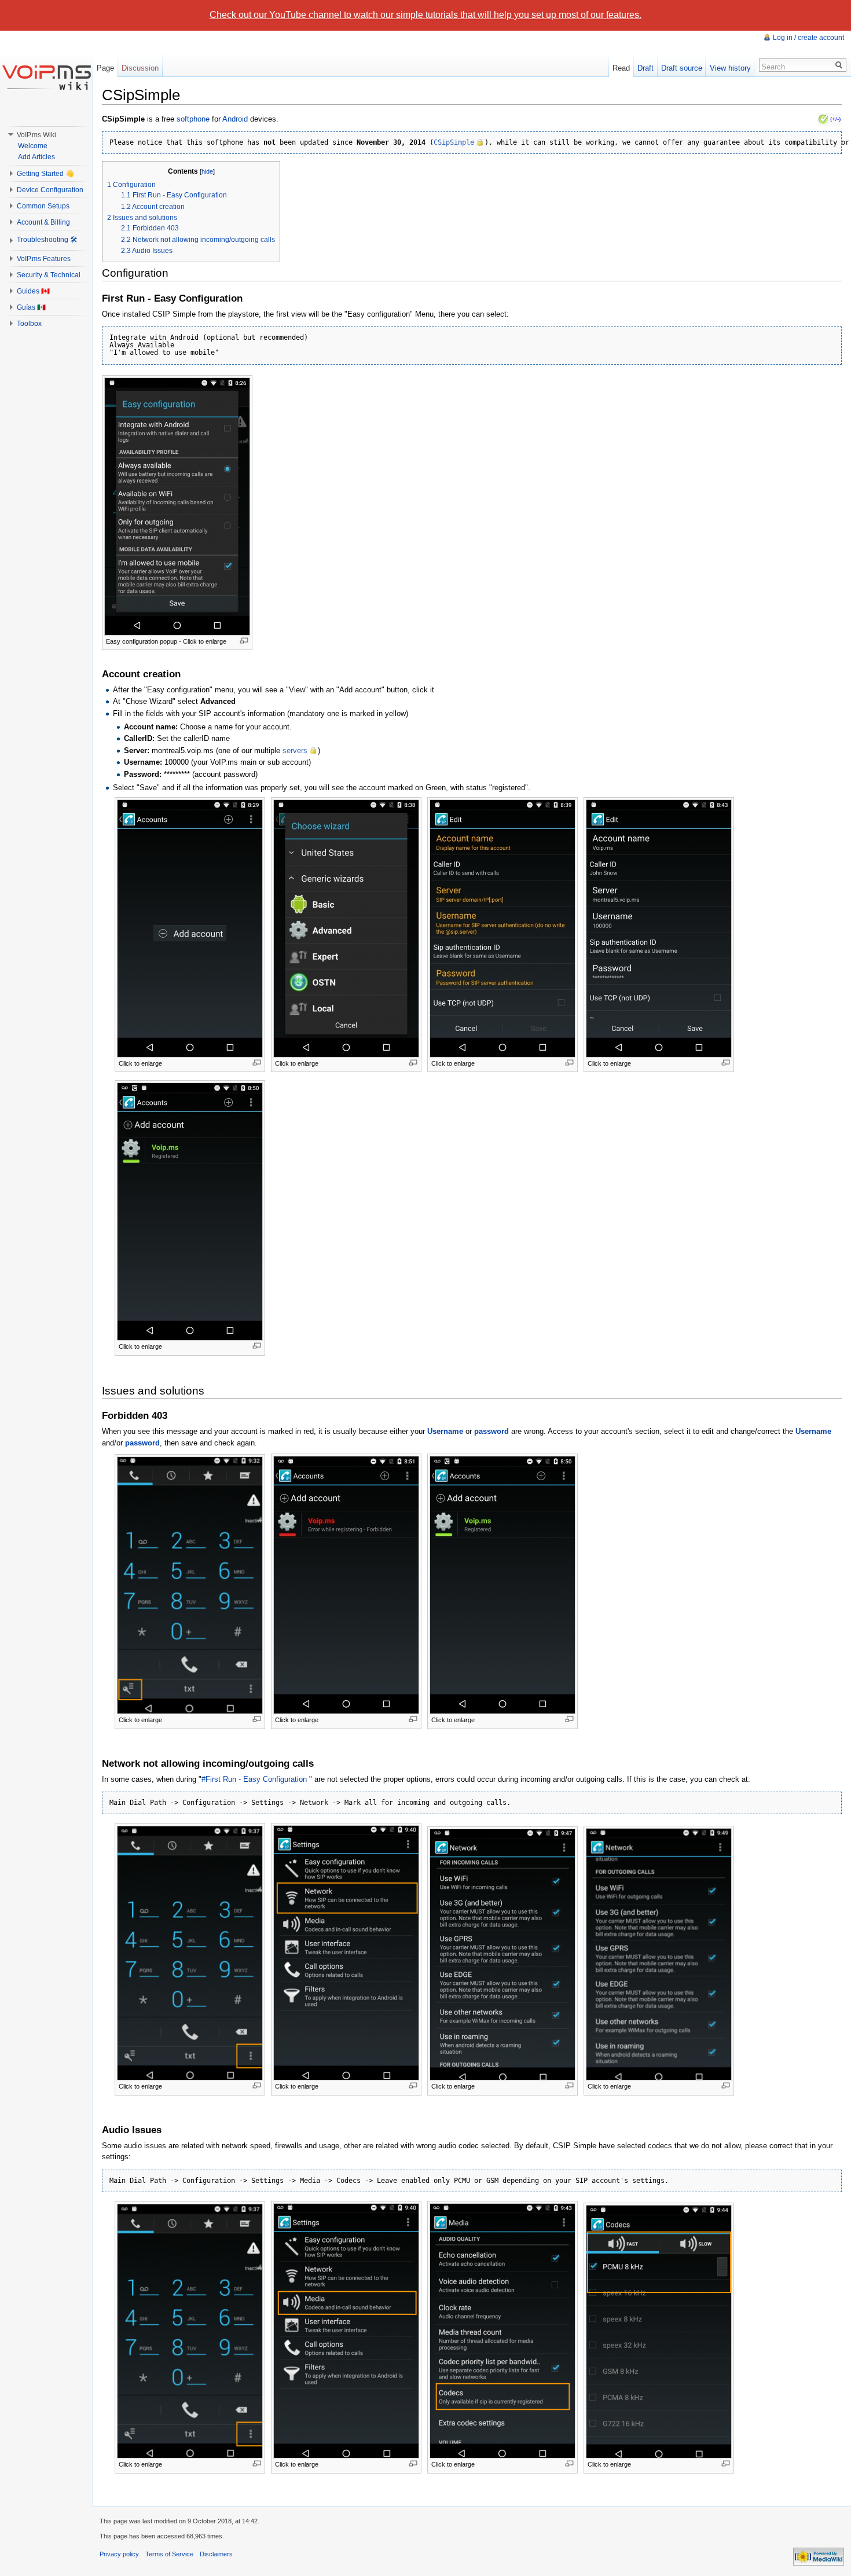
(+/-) (835, 119)
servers (295, 751)
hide (207, 171)
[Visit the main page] (46, 77)
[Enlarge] (244, 641)
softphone (193, 119)
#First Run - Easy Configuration (255, 1779)
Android (235, 119)
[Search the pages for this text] (839, 65)
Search (773, 67)
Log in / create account (808, 38)
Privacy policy (119, 2554)
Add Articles (36, 157)
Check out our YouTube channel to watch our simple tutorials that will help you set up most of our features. (425, 15)
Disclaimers (216, 2554)
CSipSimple (454, 142)
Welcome (33, 146)
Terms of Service (169, 2554)
